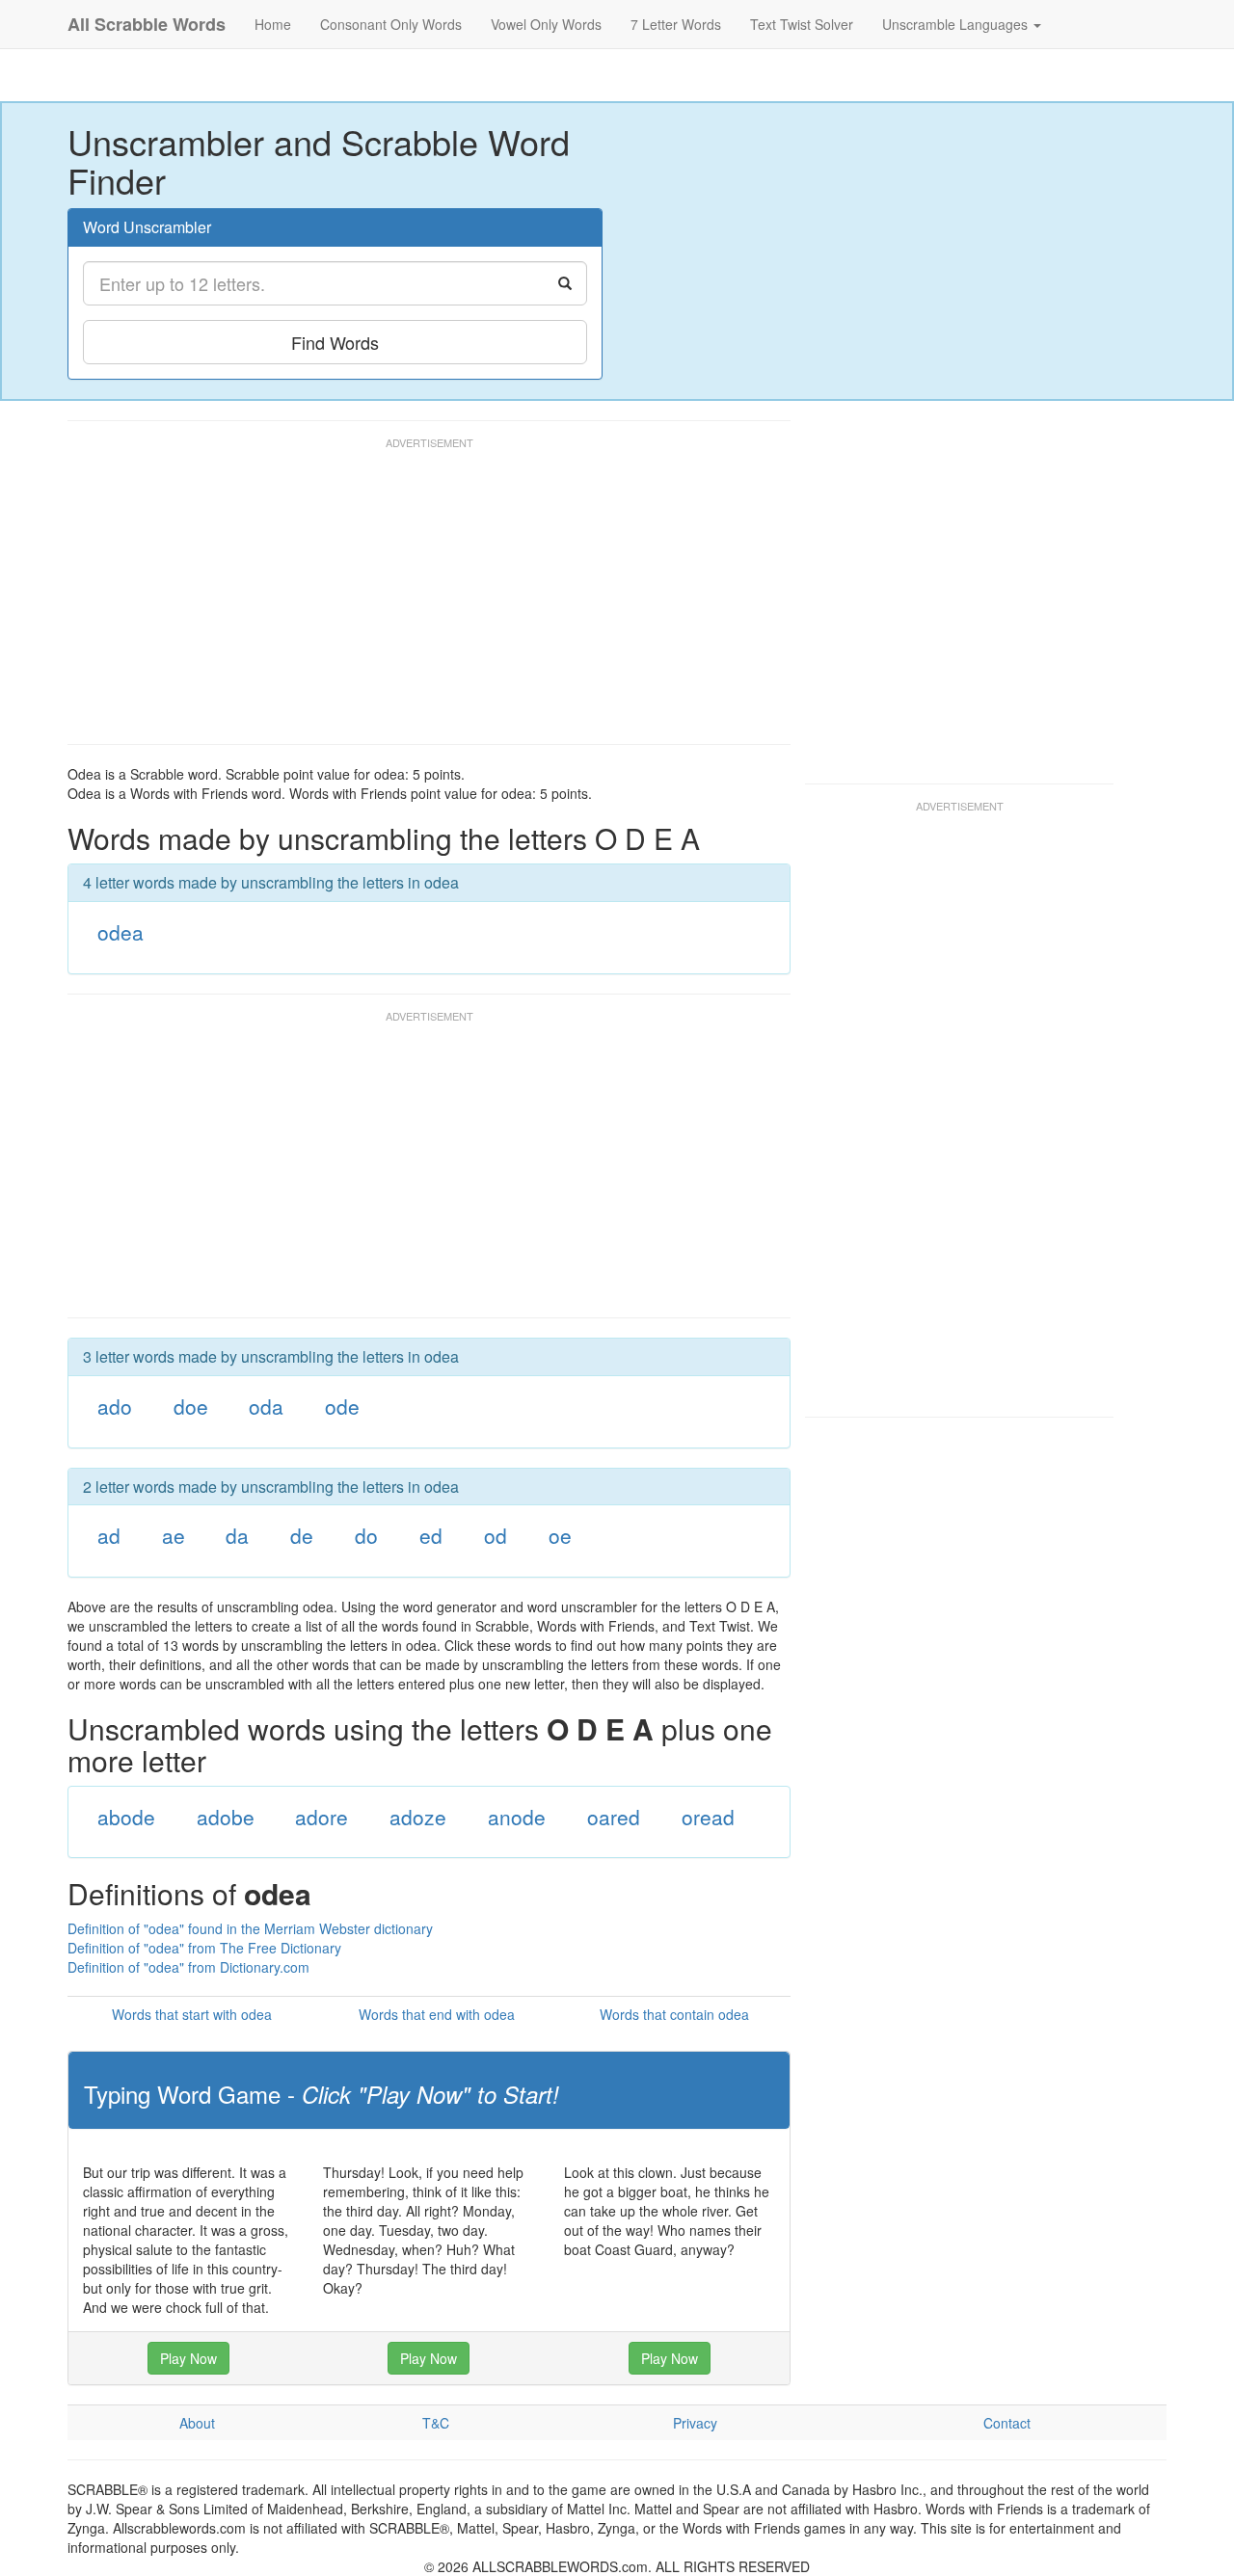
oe (560, 1535)
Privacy (695, 2423)
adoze (418, 1817)
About (197, 2423)
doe (191, 1406)
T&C (436, 2423)
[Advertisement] (418, 599)
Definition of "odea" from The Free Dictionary (204, 1948)
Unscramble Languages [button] (957, 24)
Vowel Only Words (546, 24)
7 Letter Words (676, 24)
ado (115, 1406)
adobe (226, 1817)
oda (266, 1406)
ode (342, 1406)
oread (708, 1817)
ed (431, 1535)
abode (126, 1817)
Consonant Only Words (391, 24)
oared (614, 1817)
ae (174, 1535)
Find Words (335, 342)
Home (273, 24)
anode (517, 1817)
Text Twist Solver (802, 24)
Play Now (188, 2358)
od (496, 1535)
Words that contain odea (674, 2014)
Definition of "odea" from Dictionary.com (188, 1967)
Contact (1007, 2423)
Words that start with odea (192, 2014)
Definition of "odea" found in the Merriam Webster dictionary (250, 1928)
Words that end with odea (437, 2014)
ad (109, 1535)
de (302, 1535)
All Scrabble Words (147, 24)
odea (121, 932)
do (366, 1535)
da (237, 1535)
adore (322, 1817)
